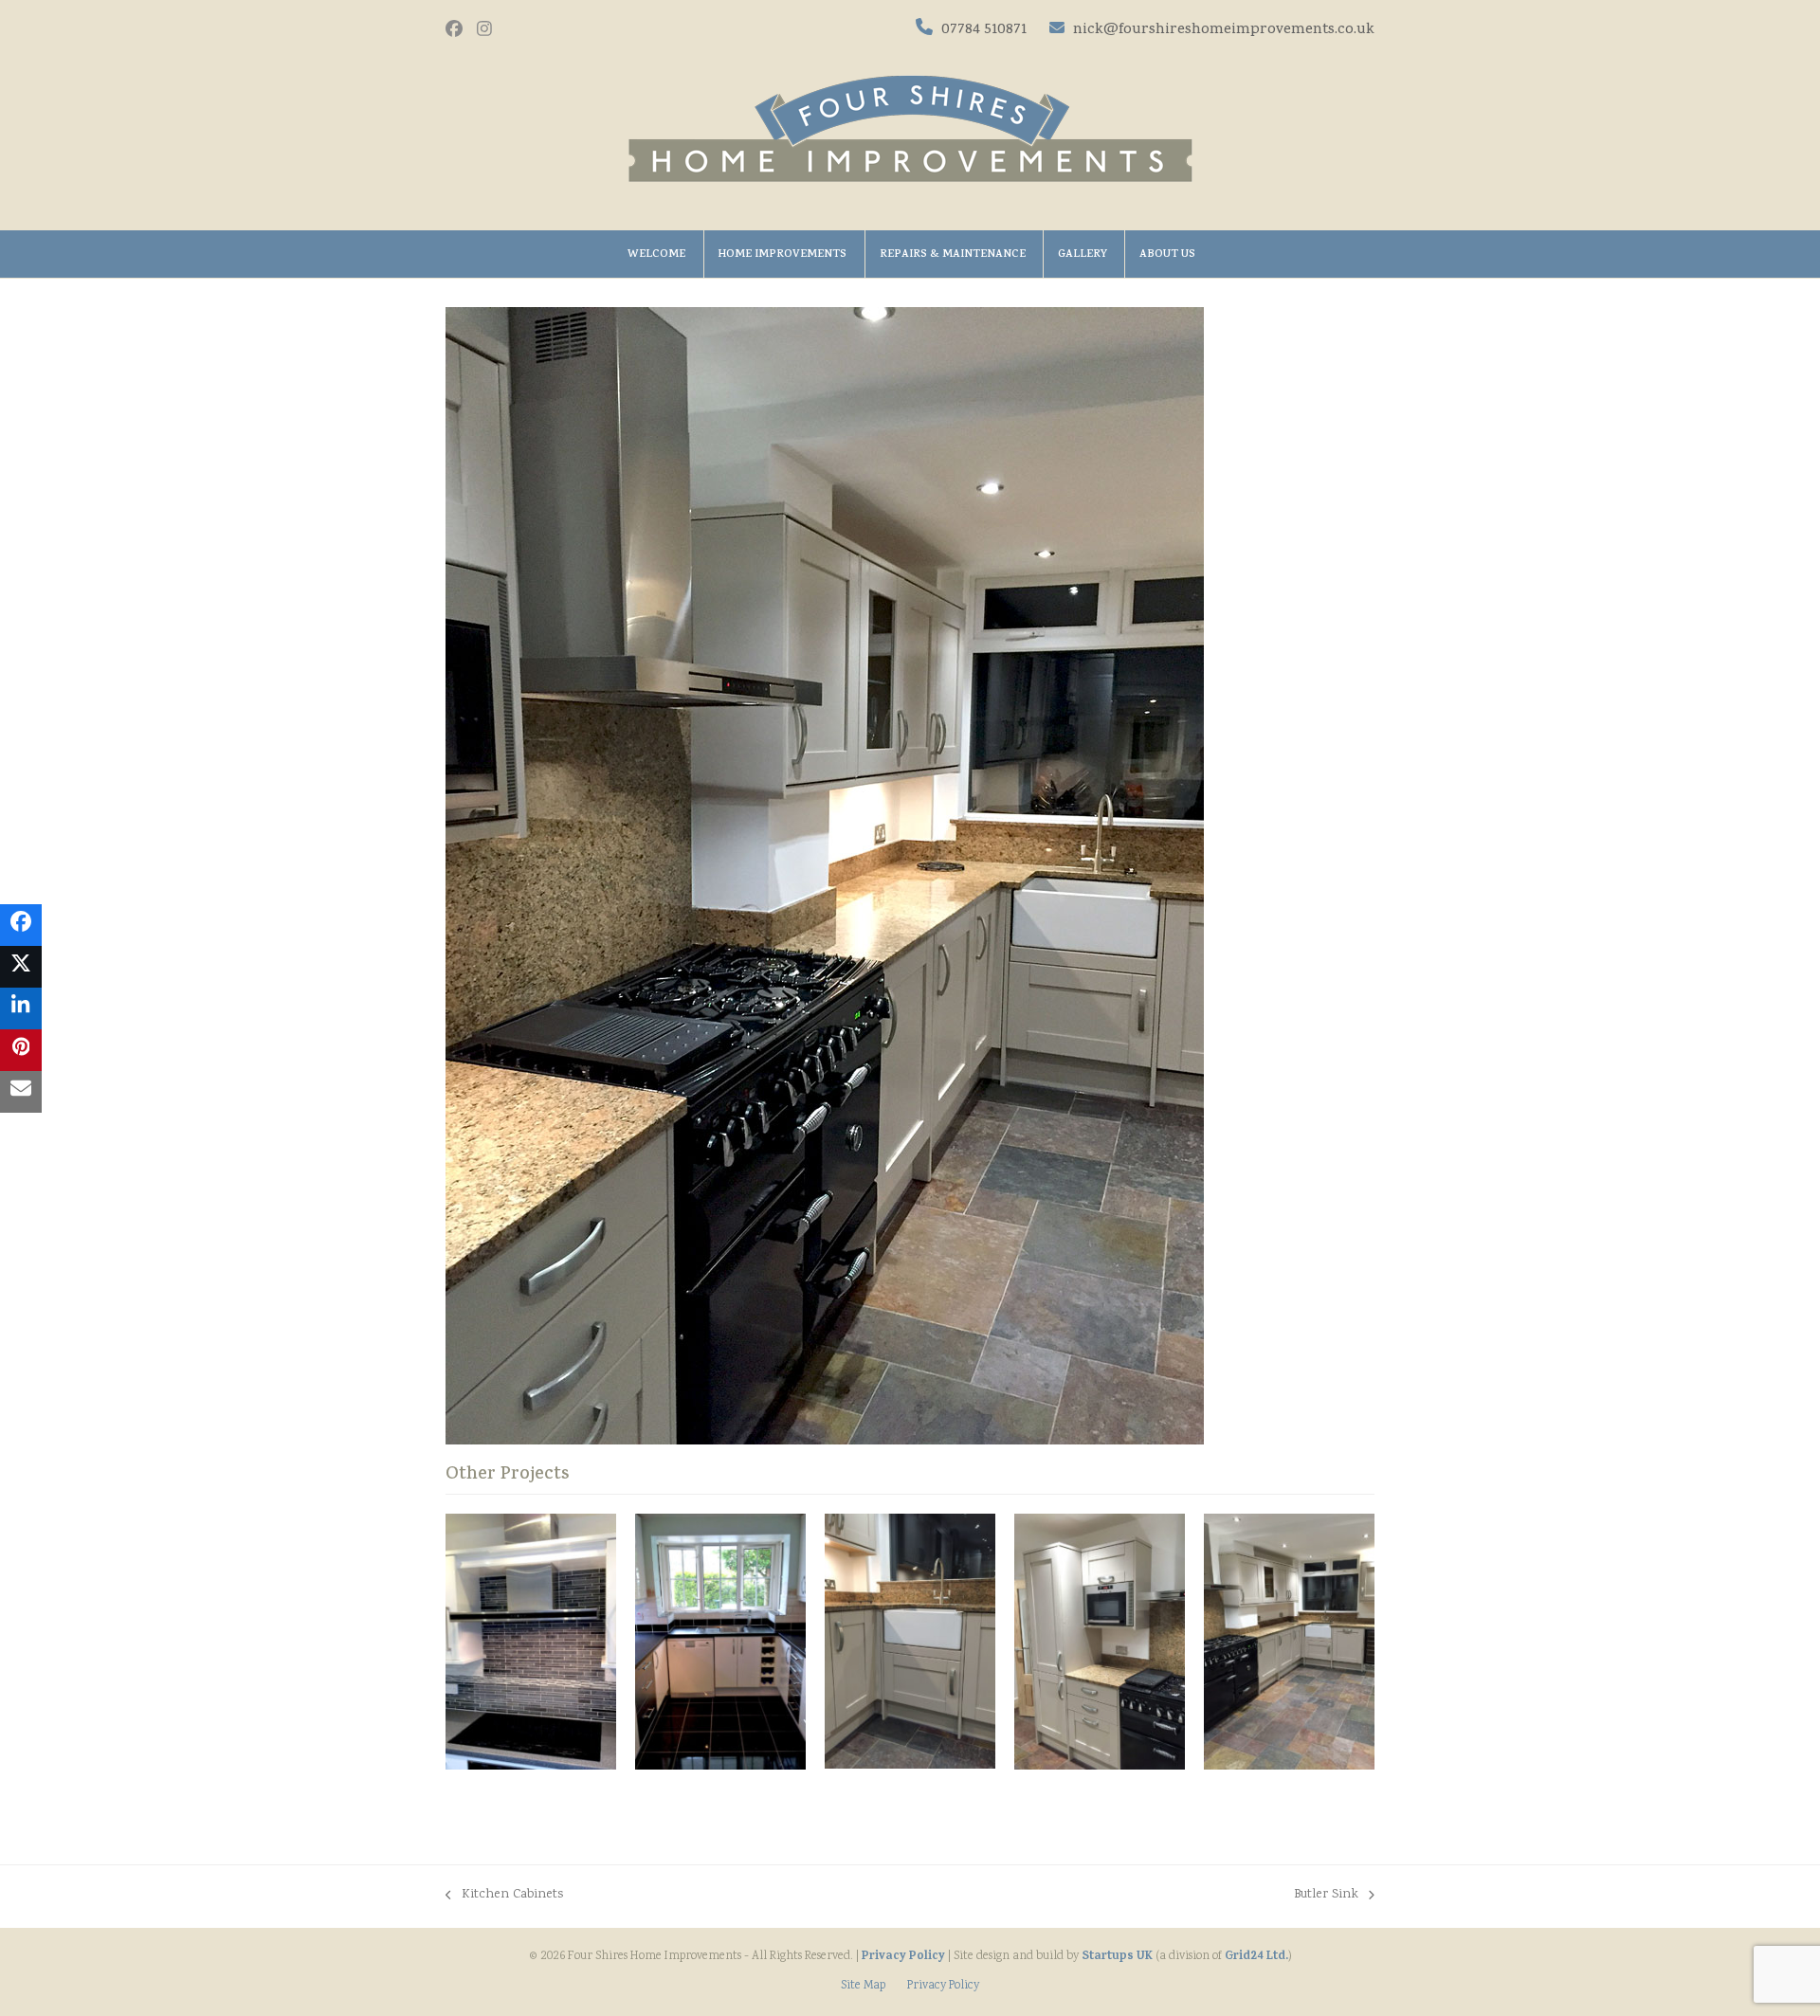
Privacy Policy (903, 1957)
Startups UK (1117, 1957)
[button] (21, 925)
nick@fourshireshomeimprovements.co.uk (1222, 30)
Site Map (863, 1986)
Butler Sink (1326, 1896)
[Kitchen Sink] (720, 1643)
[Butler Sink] (910, 1642)
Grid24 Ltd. (1256, 1957)
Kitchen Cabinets (504, 1896)
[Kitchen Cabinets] (1100, 1643)
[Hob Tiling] (531, 1642)
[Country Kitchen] (1289, 1643)
